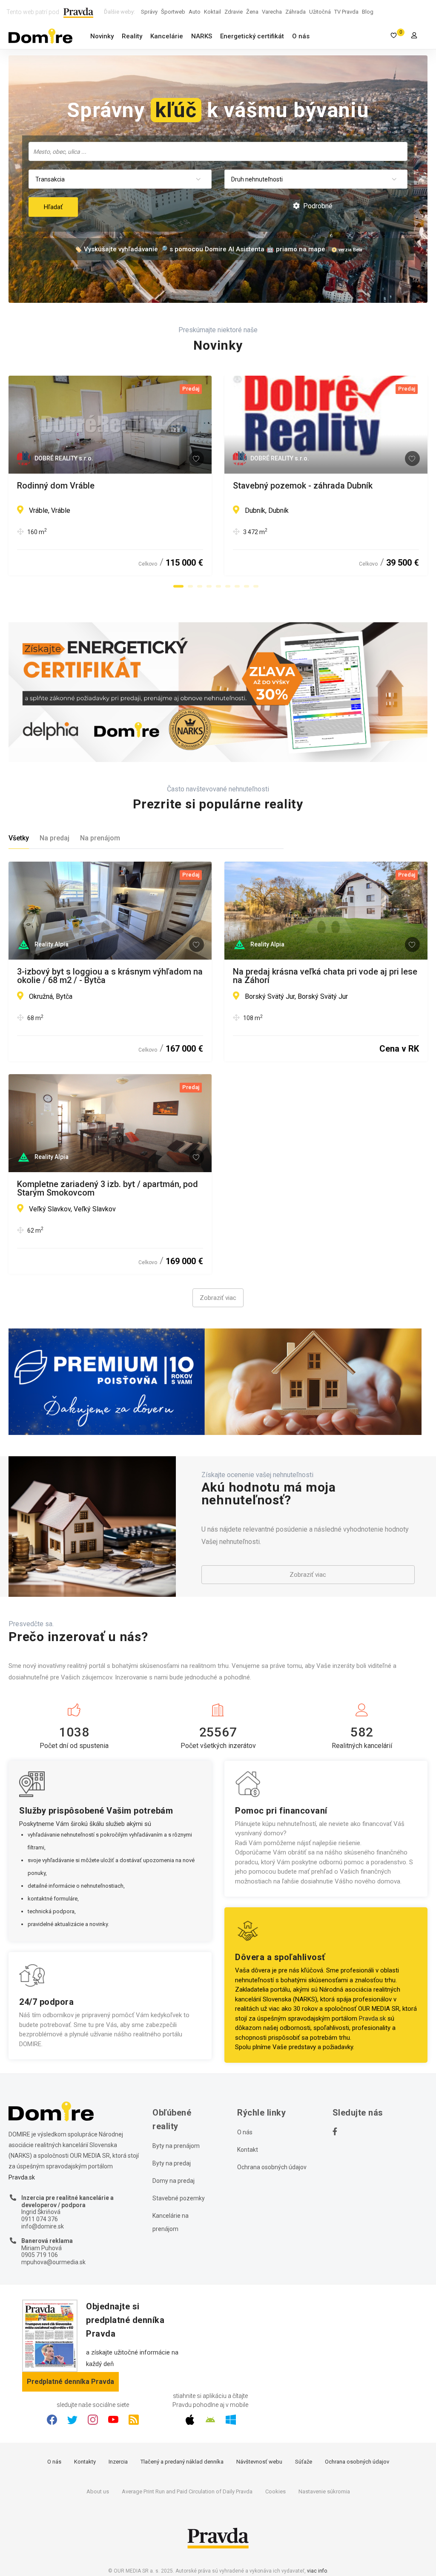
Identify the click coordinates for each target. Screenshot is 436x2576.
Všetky (19, 838)
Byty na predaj (172, 2163)
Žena (252, 12)
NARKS (202, 36)
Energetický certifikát (252, 36)
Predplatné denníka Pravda (70, 2382)
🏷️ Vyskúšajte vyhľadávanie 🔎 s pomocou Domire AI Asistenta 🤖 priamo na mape (200, 249)
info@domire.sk (43, 2226)
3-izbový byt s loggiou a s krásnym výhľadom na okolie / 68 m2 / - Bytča (110, 976)
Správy (149, 12)
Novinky (102, 36)
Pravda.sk (372, 2018)
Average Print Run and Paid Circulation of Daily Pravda (187, 2491)
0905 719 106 (40, 2255)
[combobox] (218, 151)
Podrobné (317, 206)
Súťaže (304, 2462)
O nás (301, 36)
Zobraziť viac (218, 1298)
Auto (195, 12)
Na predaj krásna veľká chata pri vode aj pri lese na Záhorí (325, 976)
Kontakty (85, 2462)
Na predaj (54, 838)
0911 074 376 (40, 2219)
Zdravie (234, 12)
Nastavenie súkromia (324, 2491)
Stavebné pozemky (179, 2198)
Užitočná (320, 12)
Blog (368, 12)
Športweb (173, 12)
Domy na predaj (174, 2181)
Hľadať (53, 207)
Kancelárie (167, 36)
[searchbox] (219, 151)
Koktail (212, 12)
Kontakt (248, 2150)
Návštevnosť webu (259, 2462)
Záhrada (295, 12)
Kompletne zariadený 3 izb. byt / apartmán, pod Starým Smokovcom (108, 1188)
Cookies (275, 2491)
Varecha (272, 12)
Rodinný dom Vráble (56, 486)
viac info (317, 2571)
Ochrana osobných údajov (272, 2167)
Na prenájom (100, 838)
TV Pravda (346, 12)
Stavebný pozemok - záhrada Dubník (303, 486)
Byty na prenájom (176, 2146)
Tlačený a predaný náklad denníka (182, 2462)
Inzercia (118, 2462)
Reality (132, 36)
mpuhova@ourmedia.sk (53, 2262)
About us (98, 2491)
